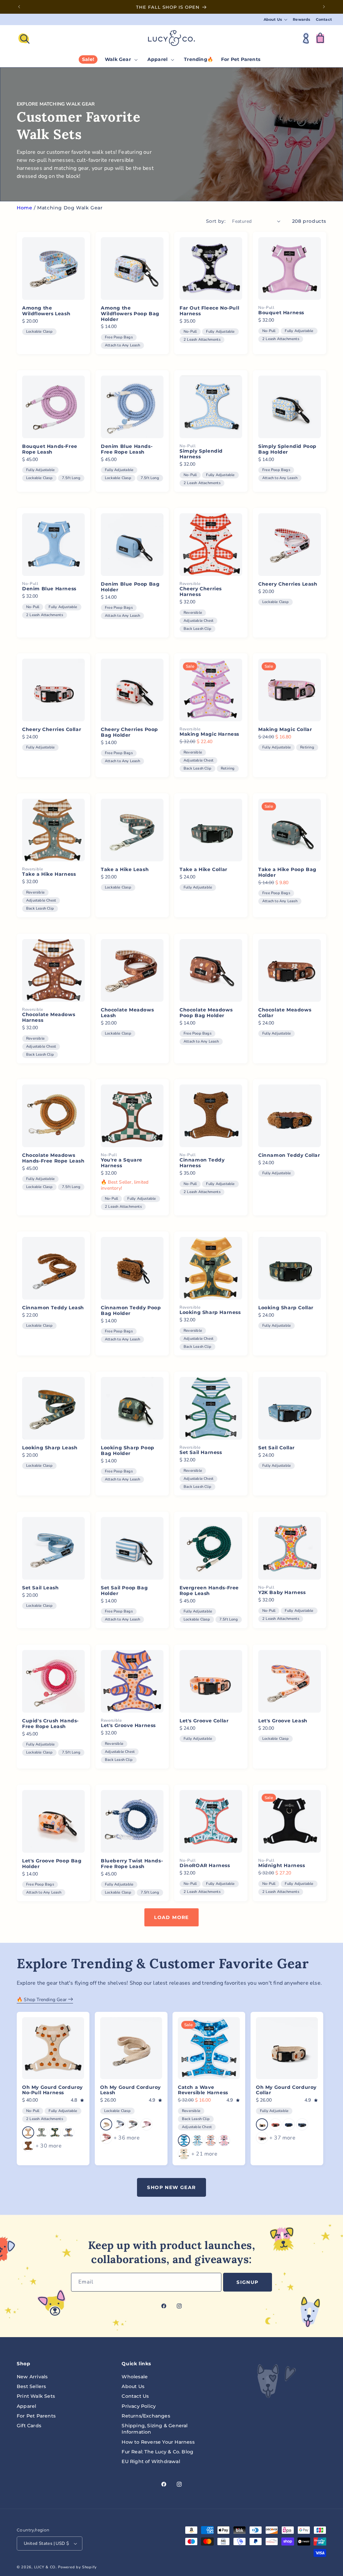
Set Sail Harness (201, 1453)
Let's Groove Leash (283, 1721)
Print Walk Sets (36, 2396)
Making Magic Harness (209, 735)
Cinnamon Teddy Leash (53, 1308)
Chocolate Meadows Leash (127, 1013)
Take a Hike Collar (203, 870)
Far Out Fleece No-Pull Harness (209, 311)
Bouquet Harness (281, 313)
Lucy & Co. (46, 2567)
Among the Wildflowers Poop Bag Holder (130, 314)
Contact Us (135, 2396)
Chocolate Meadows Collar (285, 1013)
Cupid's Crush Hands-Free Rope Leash (50, 1724)
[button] (276, 20)
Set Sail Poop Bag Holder (124, 1591)
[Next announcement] (324, 7)
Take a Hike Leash (125, 870)
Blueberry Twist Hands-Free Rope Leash (132, 1864)
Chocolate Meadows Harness (49, 1017)
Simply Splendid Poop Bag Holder (287, 449)
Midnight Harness (282, 1866)
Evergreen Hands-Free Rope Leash (209, 1591)
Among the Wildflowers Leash (46, 311)
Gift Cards (29, 2426)
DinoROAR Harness (205, 1866)
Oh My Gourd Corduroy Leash (130, 2090)
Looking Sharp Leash (50, 1448)
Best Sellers (31, 2386)
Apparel (26, 2406)
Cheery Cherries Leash (288, 584)
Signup (247, 2282)
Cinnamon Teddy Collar (289, 1155)
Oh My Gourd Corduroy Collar (286, 2090)
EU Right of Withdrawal (151, 2461)
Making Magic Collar (285, 730)
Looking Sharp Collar (286, 1308)
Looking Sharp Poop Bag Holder (128, 1451)
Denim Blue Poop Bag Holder (130, 587)
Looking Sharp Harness (210, 1313)
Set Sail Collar (277, 1448)
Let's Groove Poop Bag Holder (52, 1864)
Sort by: (216, 221)
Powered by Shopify (77, 2567)
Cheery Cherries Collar (52, 730)
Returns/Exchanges (146, 2416)
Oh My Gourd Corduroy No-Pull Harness (52, 2090)
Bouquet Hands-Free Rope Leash (50, 449)
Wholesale (135, 2377)
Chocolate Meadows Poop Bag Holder (206, 1013)
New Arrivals (32, 2377)
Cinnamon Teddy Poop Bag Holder (131, 1311)
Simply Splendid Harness (201, 454)
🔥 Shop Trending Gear (42, 2000)
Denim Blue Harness (49, 589)
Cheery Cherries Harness (201, 592)
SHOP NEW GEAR (171, 2187)
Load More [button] (171, 1917)
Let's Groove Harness (128, 1726)
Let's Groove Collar (204, 1721)
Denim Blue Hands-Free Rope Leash (127, 449)
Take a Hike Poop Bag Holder (287, 872)
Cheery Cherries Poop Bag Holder (129, 732)
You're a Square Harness (122, 1163)
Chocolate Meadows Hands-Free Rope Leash (53, 1158)
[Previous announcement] (19, 7)
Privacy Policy (139, 2406)
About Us (133, 2386)
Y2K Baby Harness (282, 1593)
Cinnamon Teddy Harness (202, 1163)
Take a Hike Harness (49, 875)
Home (24, 208)
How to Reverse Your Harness (158, 2442)
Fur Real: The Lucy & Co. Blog (157, 2452)
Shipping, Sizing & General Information (155, 2429)
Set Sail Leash (40, 1588)
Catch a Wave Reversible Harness (203, 2090)
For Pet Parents (36, 2416)
